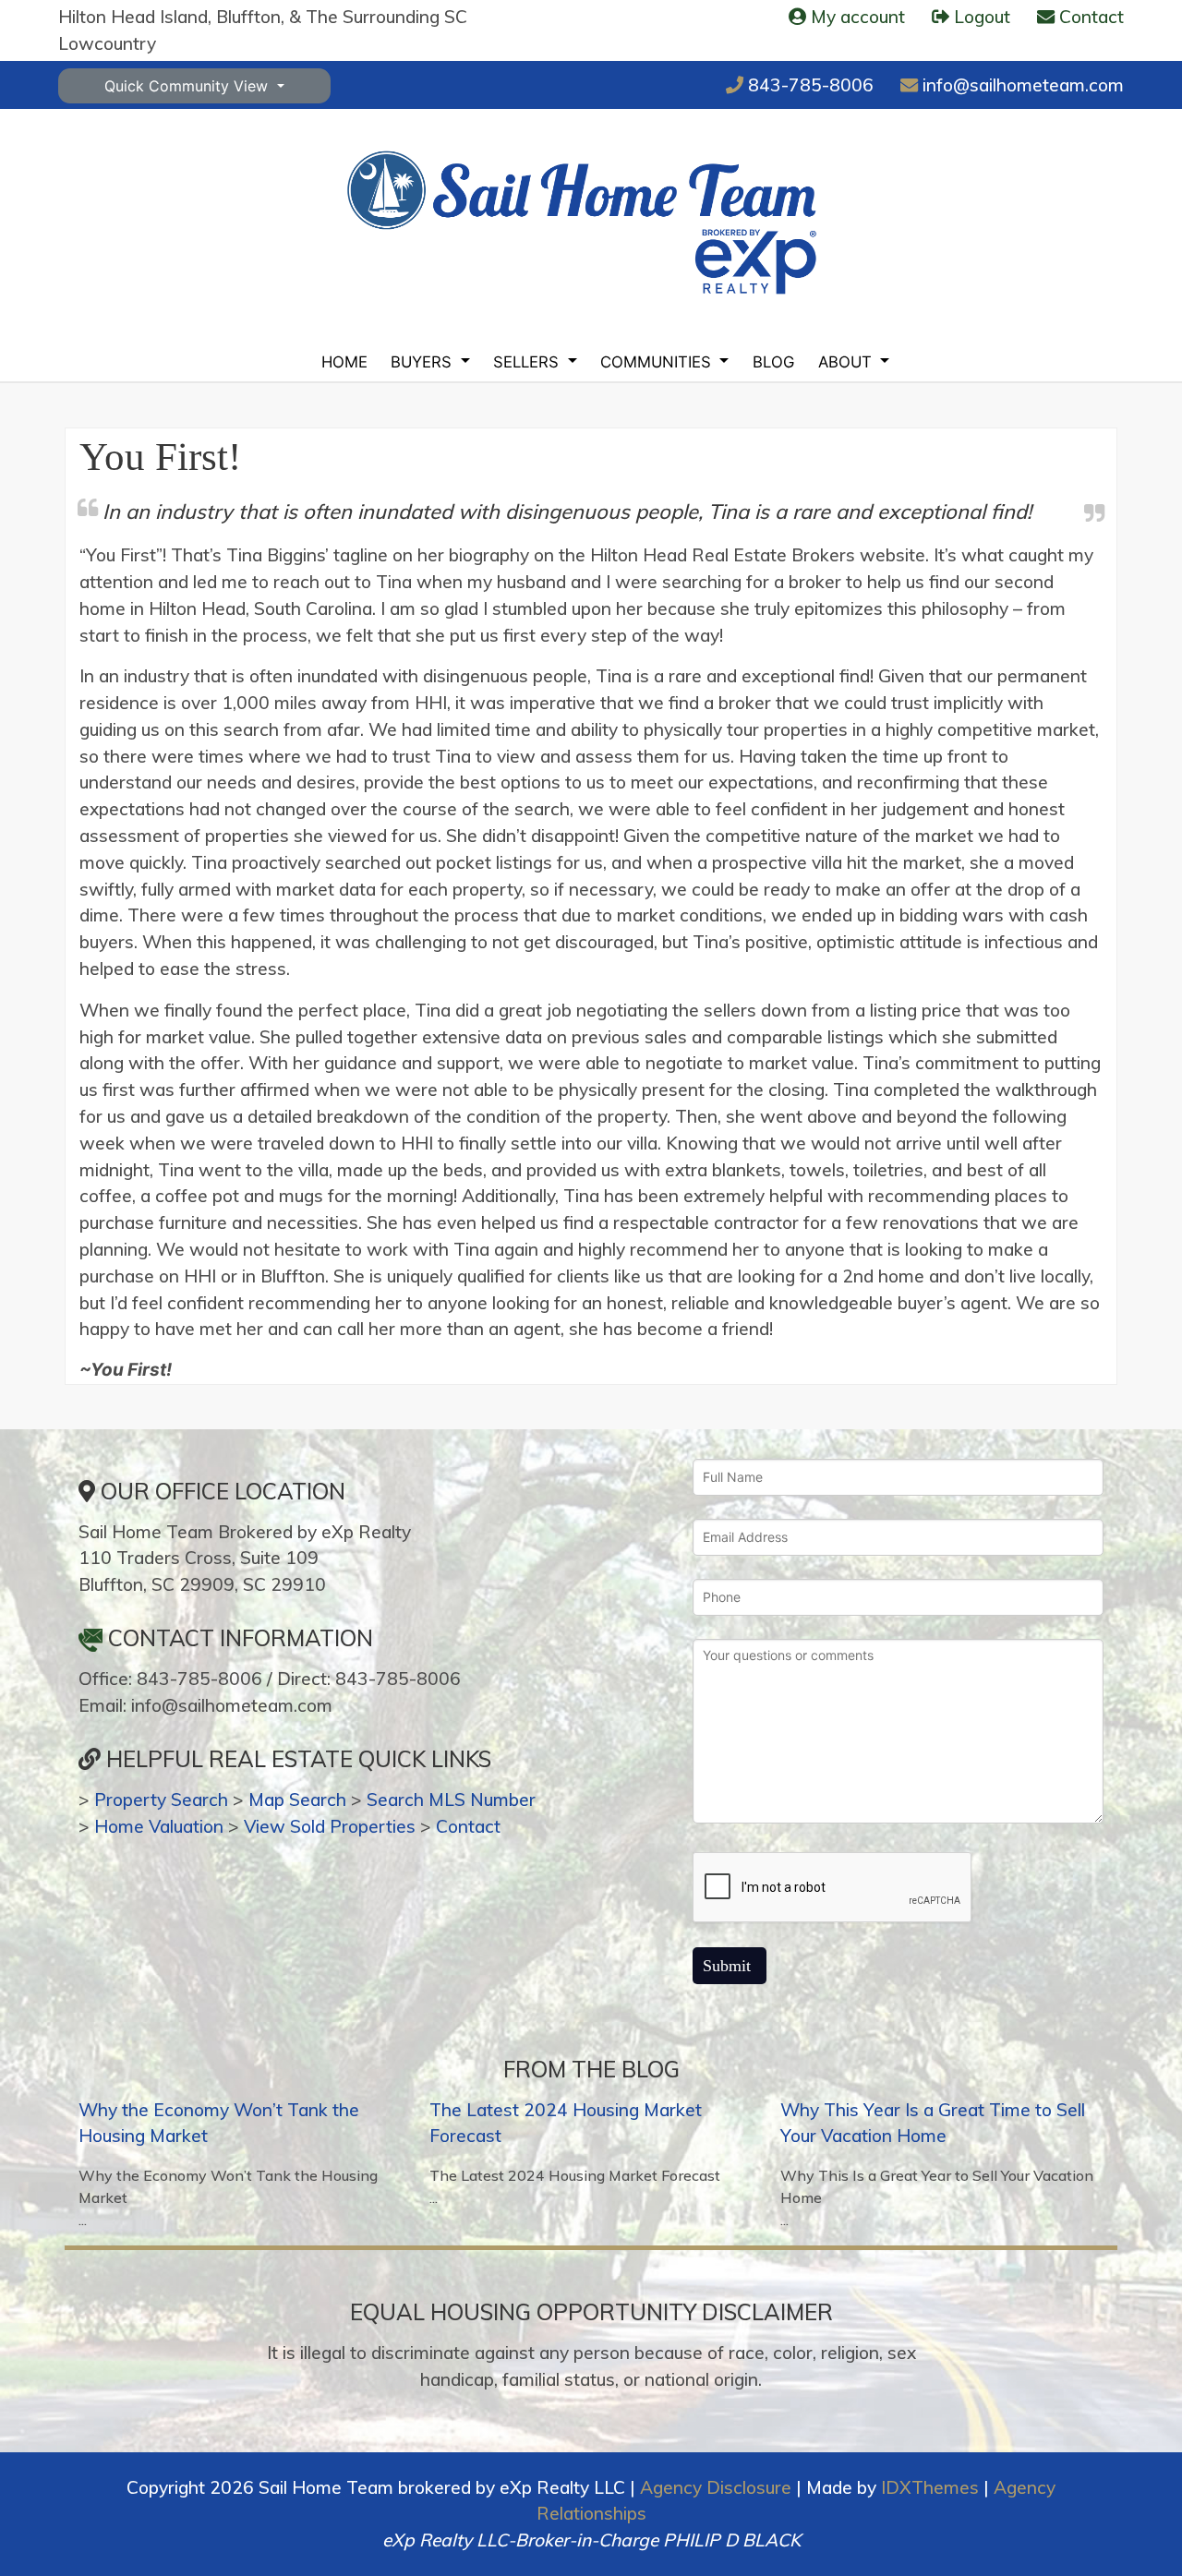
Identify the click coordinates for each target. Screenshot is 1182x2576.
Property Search (161, 1800)
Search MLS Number (451, 1800)
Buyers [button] (423, 362)
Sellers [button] (528, 362)
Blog (773, 362)
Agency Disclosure (716, 2487)
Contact (468, 1826)
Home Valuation (159, 1826)
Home (344, 362)
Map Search (297, 1800)
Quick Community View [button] (188, 86)
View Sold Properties (330, 1826)
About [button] (847, 362)
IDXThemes (930, 2487)
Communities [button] (658, 362)
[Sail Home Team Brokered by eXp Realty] (582, 222)
